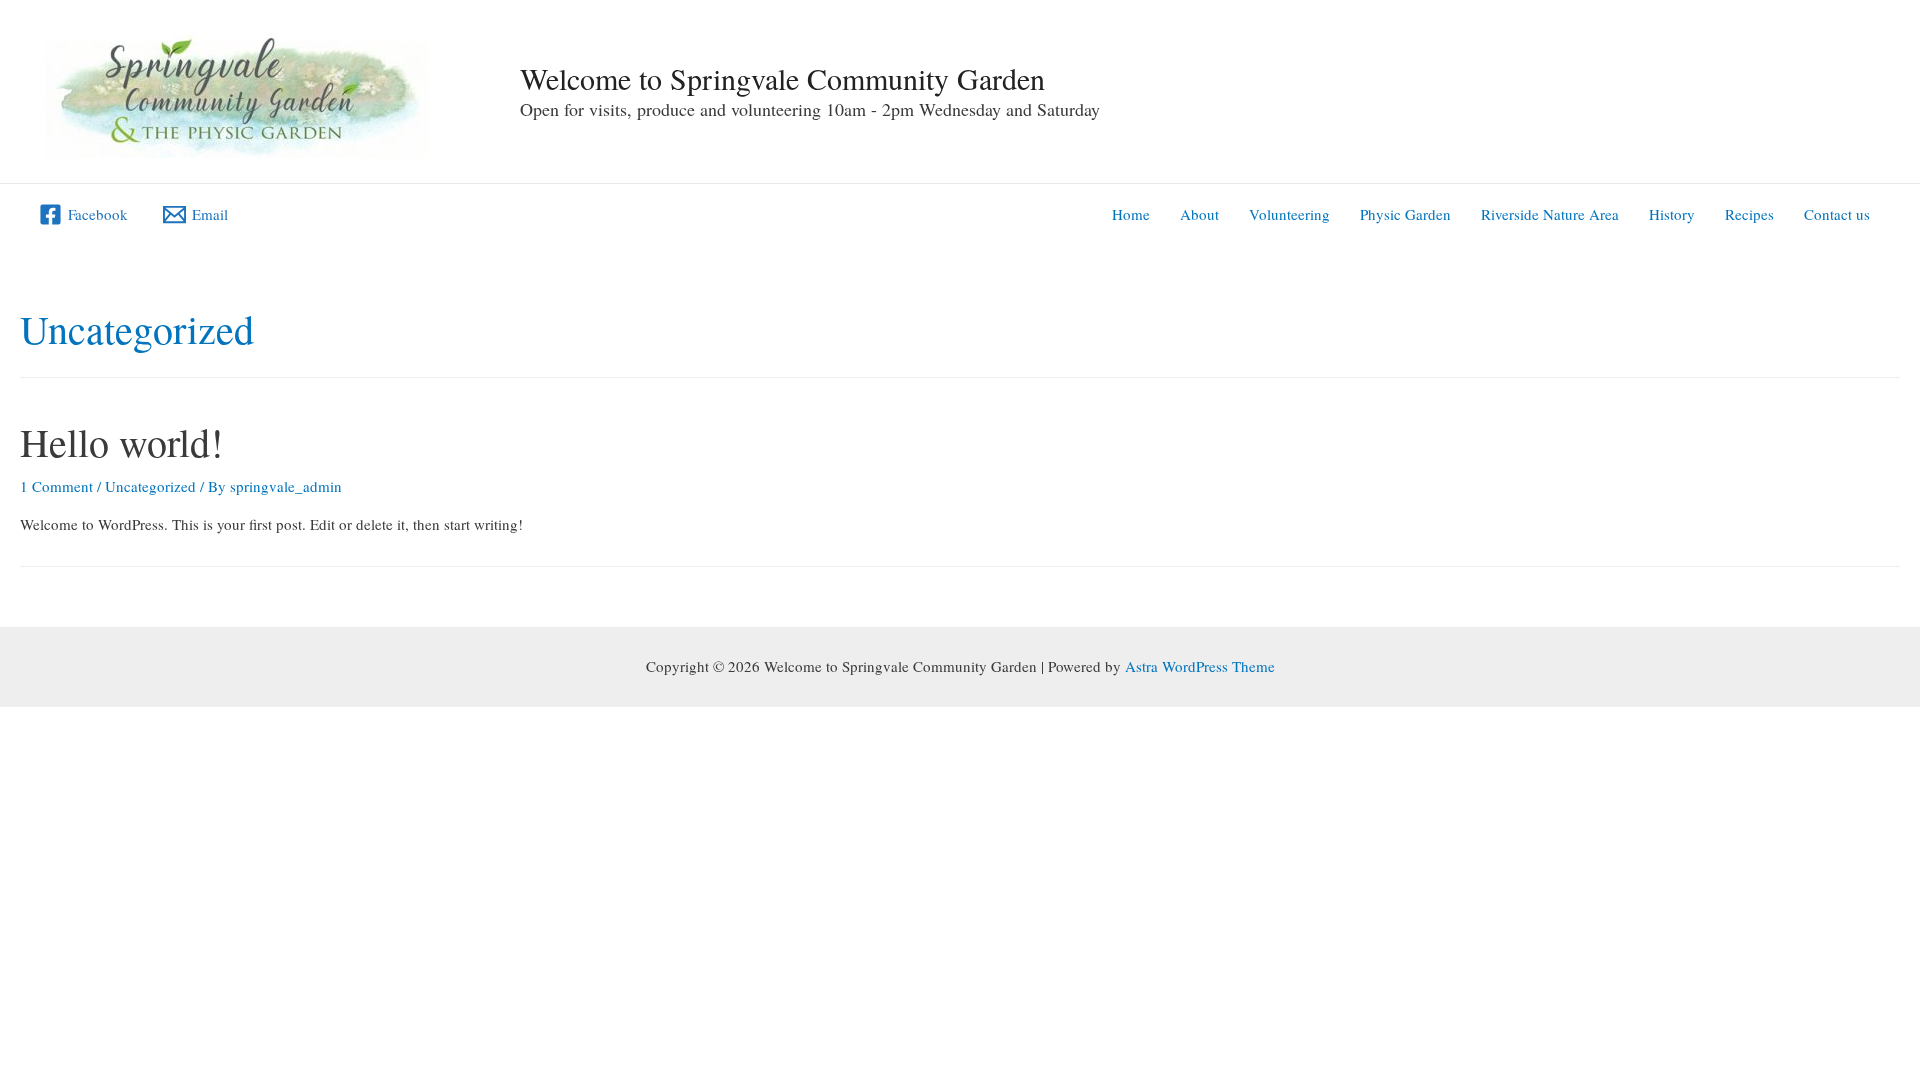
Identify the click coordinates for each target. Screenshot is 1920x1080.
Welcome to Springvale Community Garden (782, 78)
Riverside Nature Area (1550, 214)
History (1672, 214)
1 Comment (56, 486)
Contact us (1837, 214)
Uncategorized (150, 486)
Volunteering (1289, 214)
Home (1131, 214)
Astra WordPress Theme (1200, 666)
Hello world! (121, 441)
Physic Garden (1405, 214)
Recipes (1749, 214)
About (1199, 214)
